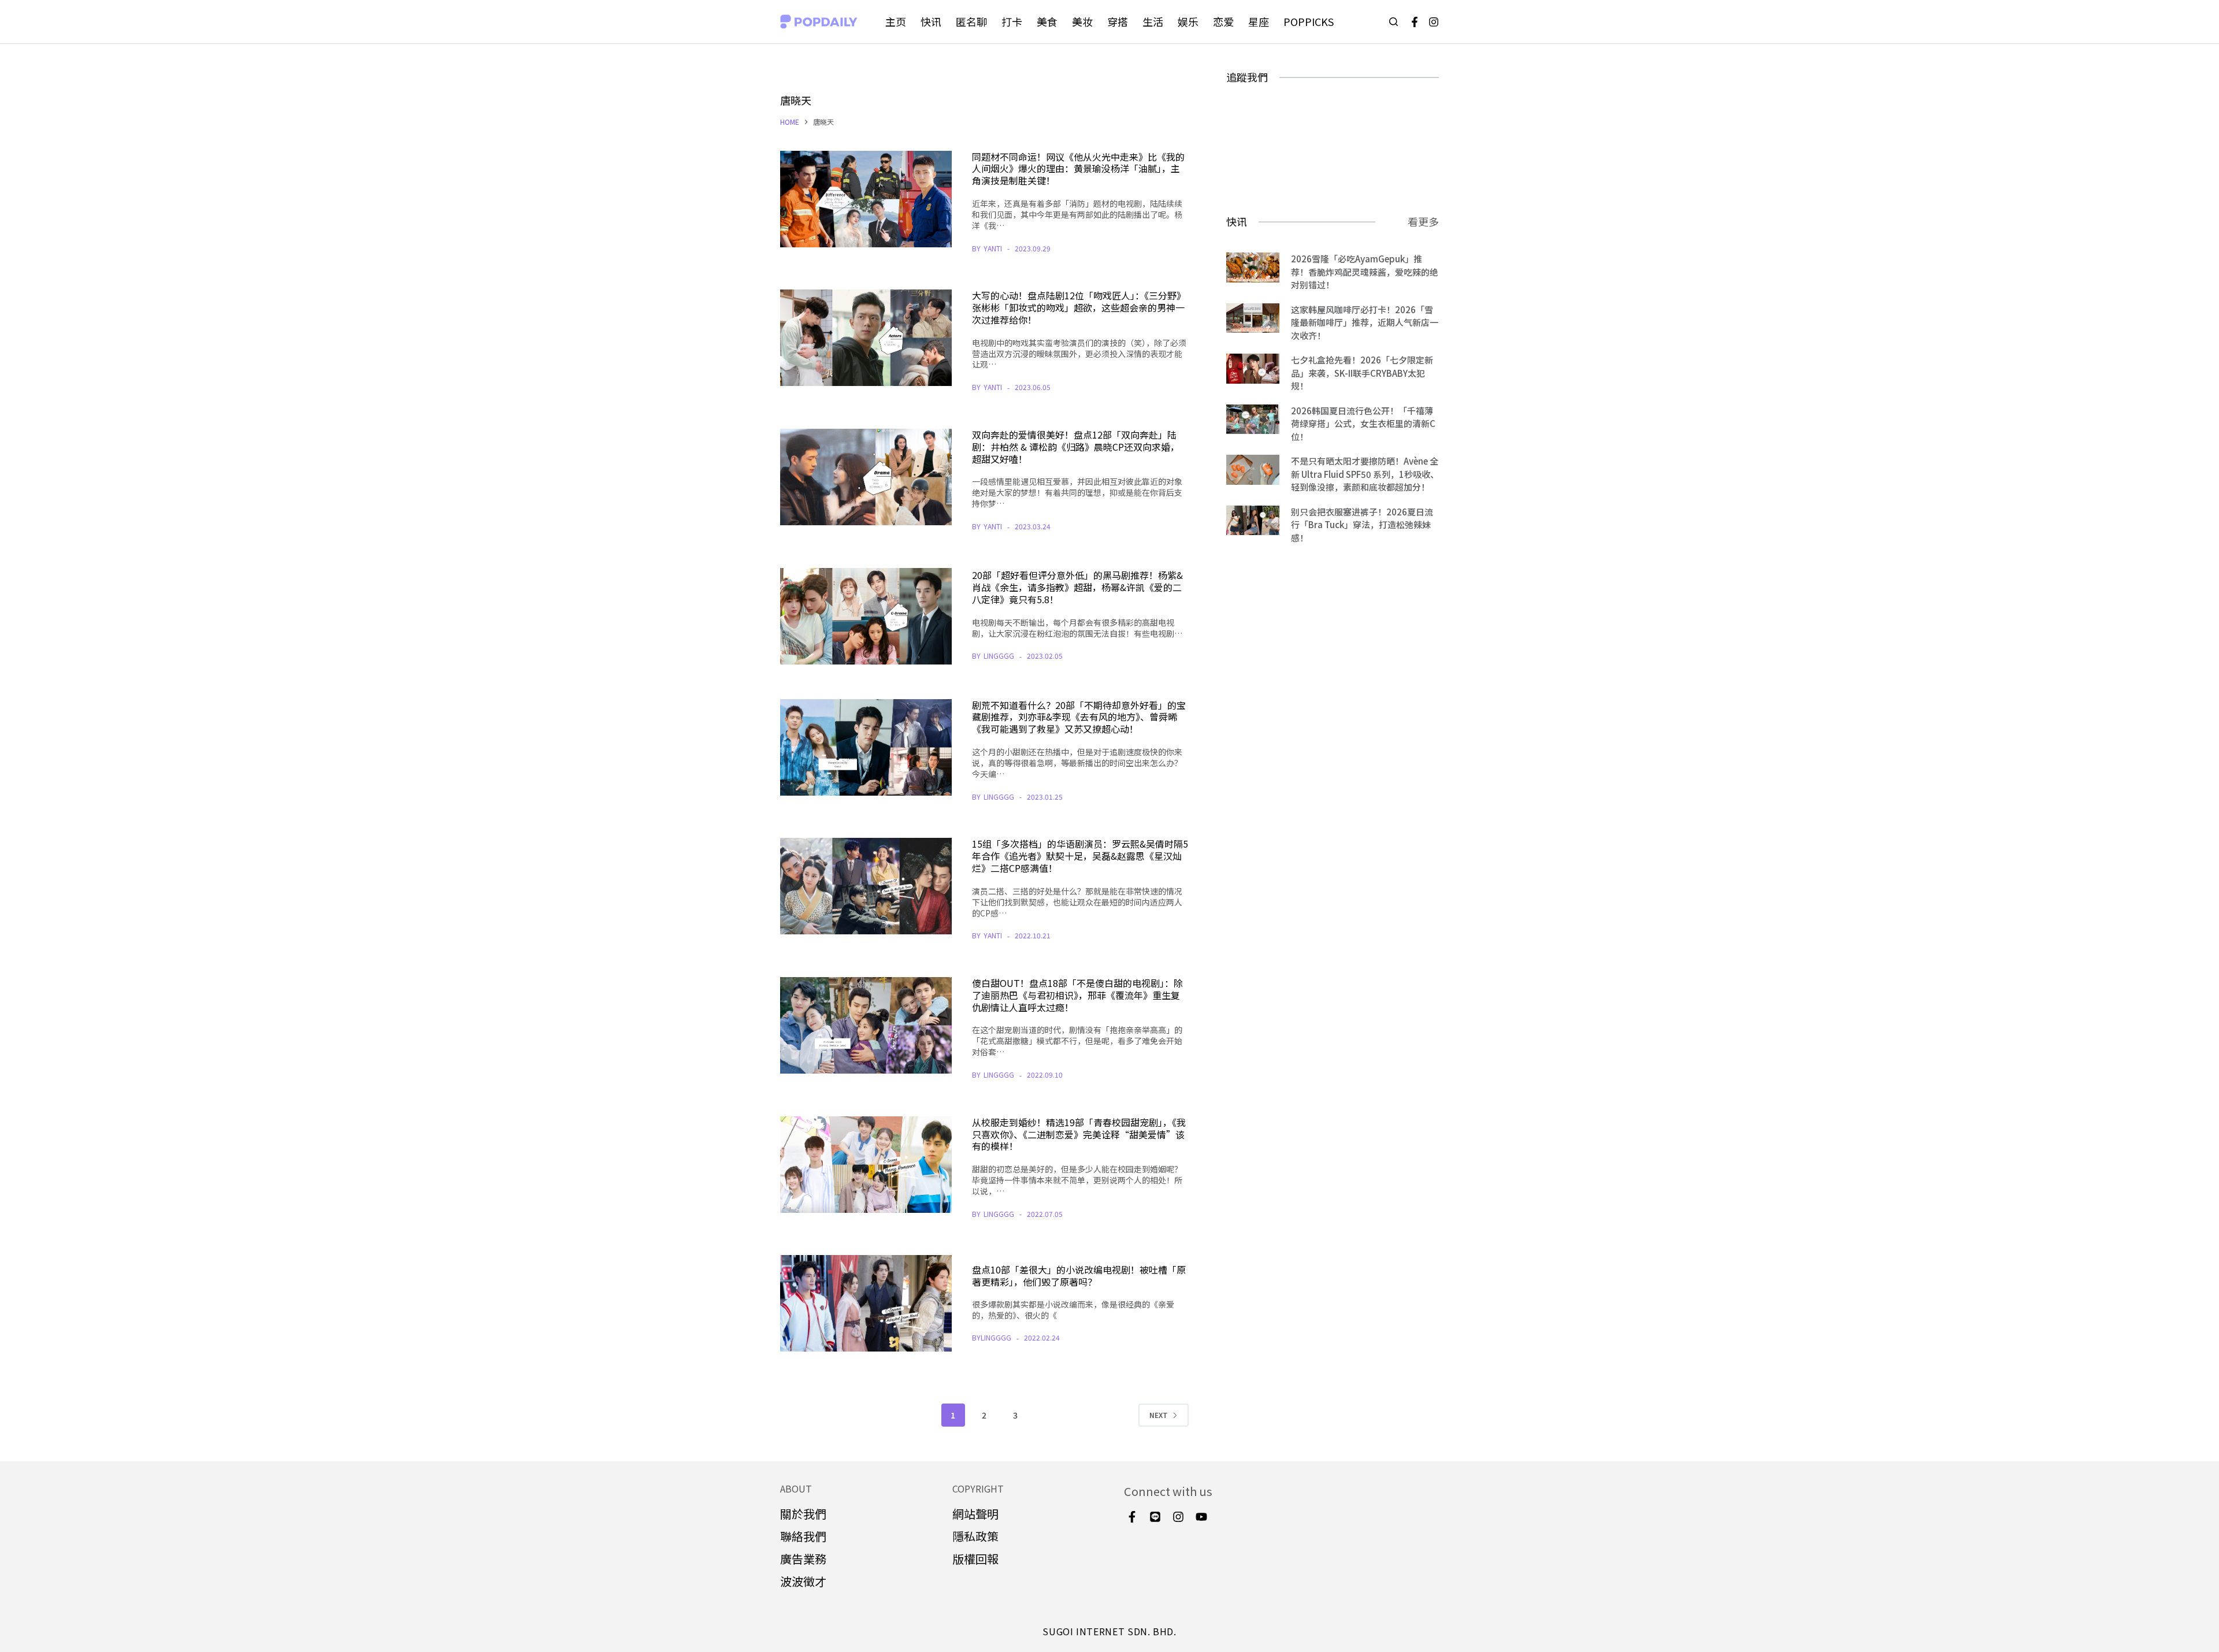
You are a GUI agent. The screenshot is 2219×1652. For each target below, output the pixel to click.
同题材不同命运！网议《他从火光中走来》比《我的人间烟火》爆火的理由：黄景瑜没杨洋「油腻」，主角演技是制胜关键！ (1078, 169)
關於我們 (803, 1514)
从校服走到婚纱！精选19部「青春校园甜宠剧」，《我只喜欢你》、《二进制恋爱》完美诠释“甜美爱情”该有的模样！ (1079, 1134)
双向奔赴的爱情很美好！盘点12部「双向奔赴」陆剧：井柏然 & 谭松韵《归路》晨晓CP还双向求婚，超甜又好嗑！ (1076, 447)
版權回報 (975, 1559)
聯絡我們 (803, 1536)
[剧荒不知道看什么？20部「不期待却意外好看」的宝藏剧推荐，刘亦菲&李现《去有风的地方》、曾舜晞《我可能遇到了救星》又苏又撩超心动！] (866, 747)
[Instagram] (1434, 22)
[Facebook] (1415, 22)
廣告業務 (803, 1559)
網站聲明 (975, 1514)
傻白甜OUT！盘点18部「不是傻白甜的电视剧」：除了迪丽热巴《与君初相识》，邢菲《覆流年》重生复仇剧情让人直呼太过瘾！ (1077, 995)
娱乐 (1188, 21)
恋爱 (1223, 21)
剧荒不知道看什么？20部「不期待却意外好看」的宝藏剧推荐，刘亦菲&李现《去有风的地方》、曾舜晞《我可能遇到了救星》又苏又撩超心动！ (1079, 717)
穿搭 (1118, 21)
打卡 (1012, 21)
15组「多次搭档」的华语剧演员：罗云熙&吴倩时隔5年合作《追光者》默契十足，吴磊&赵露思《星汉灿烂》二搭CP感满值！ (1080, 856)
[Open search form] (1394, 22)
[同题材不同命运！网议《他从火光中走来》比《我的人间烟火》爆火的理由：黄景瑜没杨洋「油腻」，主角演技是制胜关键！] (866, 199)
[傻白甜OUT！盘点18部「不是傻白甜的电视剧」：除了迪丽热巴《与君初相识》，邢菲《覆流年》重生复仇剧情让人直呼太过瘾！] (866, 1025)
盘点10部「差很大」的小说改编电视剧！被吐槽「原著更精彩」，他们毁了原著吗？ (1079, 1276)
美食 (1047, 21)
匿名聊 (971, 21)
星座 (1259, 21)
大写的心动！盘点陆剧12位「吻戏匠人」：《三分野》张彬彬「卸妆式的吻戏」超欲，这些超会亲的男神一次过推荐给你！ (1079, 307)
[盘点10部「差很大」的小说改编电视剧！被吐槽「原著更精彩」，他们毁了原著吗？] (866, 1303)
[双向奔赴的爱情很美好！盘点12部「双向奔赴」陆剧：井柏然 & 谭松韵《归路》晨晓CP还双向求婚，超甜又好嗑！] (866, 477)
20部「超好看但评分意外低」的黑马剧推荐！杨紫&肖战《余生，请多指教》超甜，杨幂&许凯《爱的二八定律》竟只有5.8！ (1077, 587)
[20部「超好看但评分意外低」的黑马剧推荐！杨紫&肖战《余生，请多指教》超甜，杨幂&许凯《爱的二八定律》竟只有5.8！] (866, 616)
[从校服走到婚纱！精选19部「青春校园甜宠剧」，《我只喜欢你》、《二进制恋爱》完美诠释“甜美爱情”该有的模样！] (866, 1165)
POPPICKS (1309, 21)
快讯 (931, 21)
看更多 (1423, 221)
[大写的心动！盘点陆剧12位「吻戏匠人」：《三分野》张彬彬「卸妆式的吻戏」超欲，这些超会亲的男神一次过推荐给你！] (866, 338)
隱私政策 (975, 1536)
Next (1159, 1415)
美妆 (1082, 21)
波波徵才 (803, 1581)
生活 (1153, 21)
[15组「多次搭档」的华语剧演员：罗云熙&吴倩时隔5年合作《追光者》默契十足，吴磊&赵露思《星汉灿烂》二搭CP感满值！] (866, 886)
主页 (896, 21)
